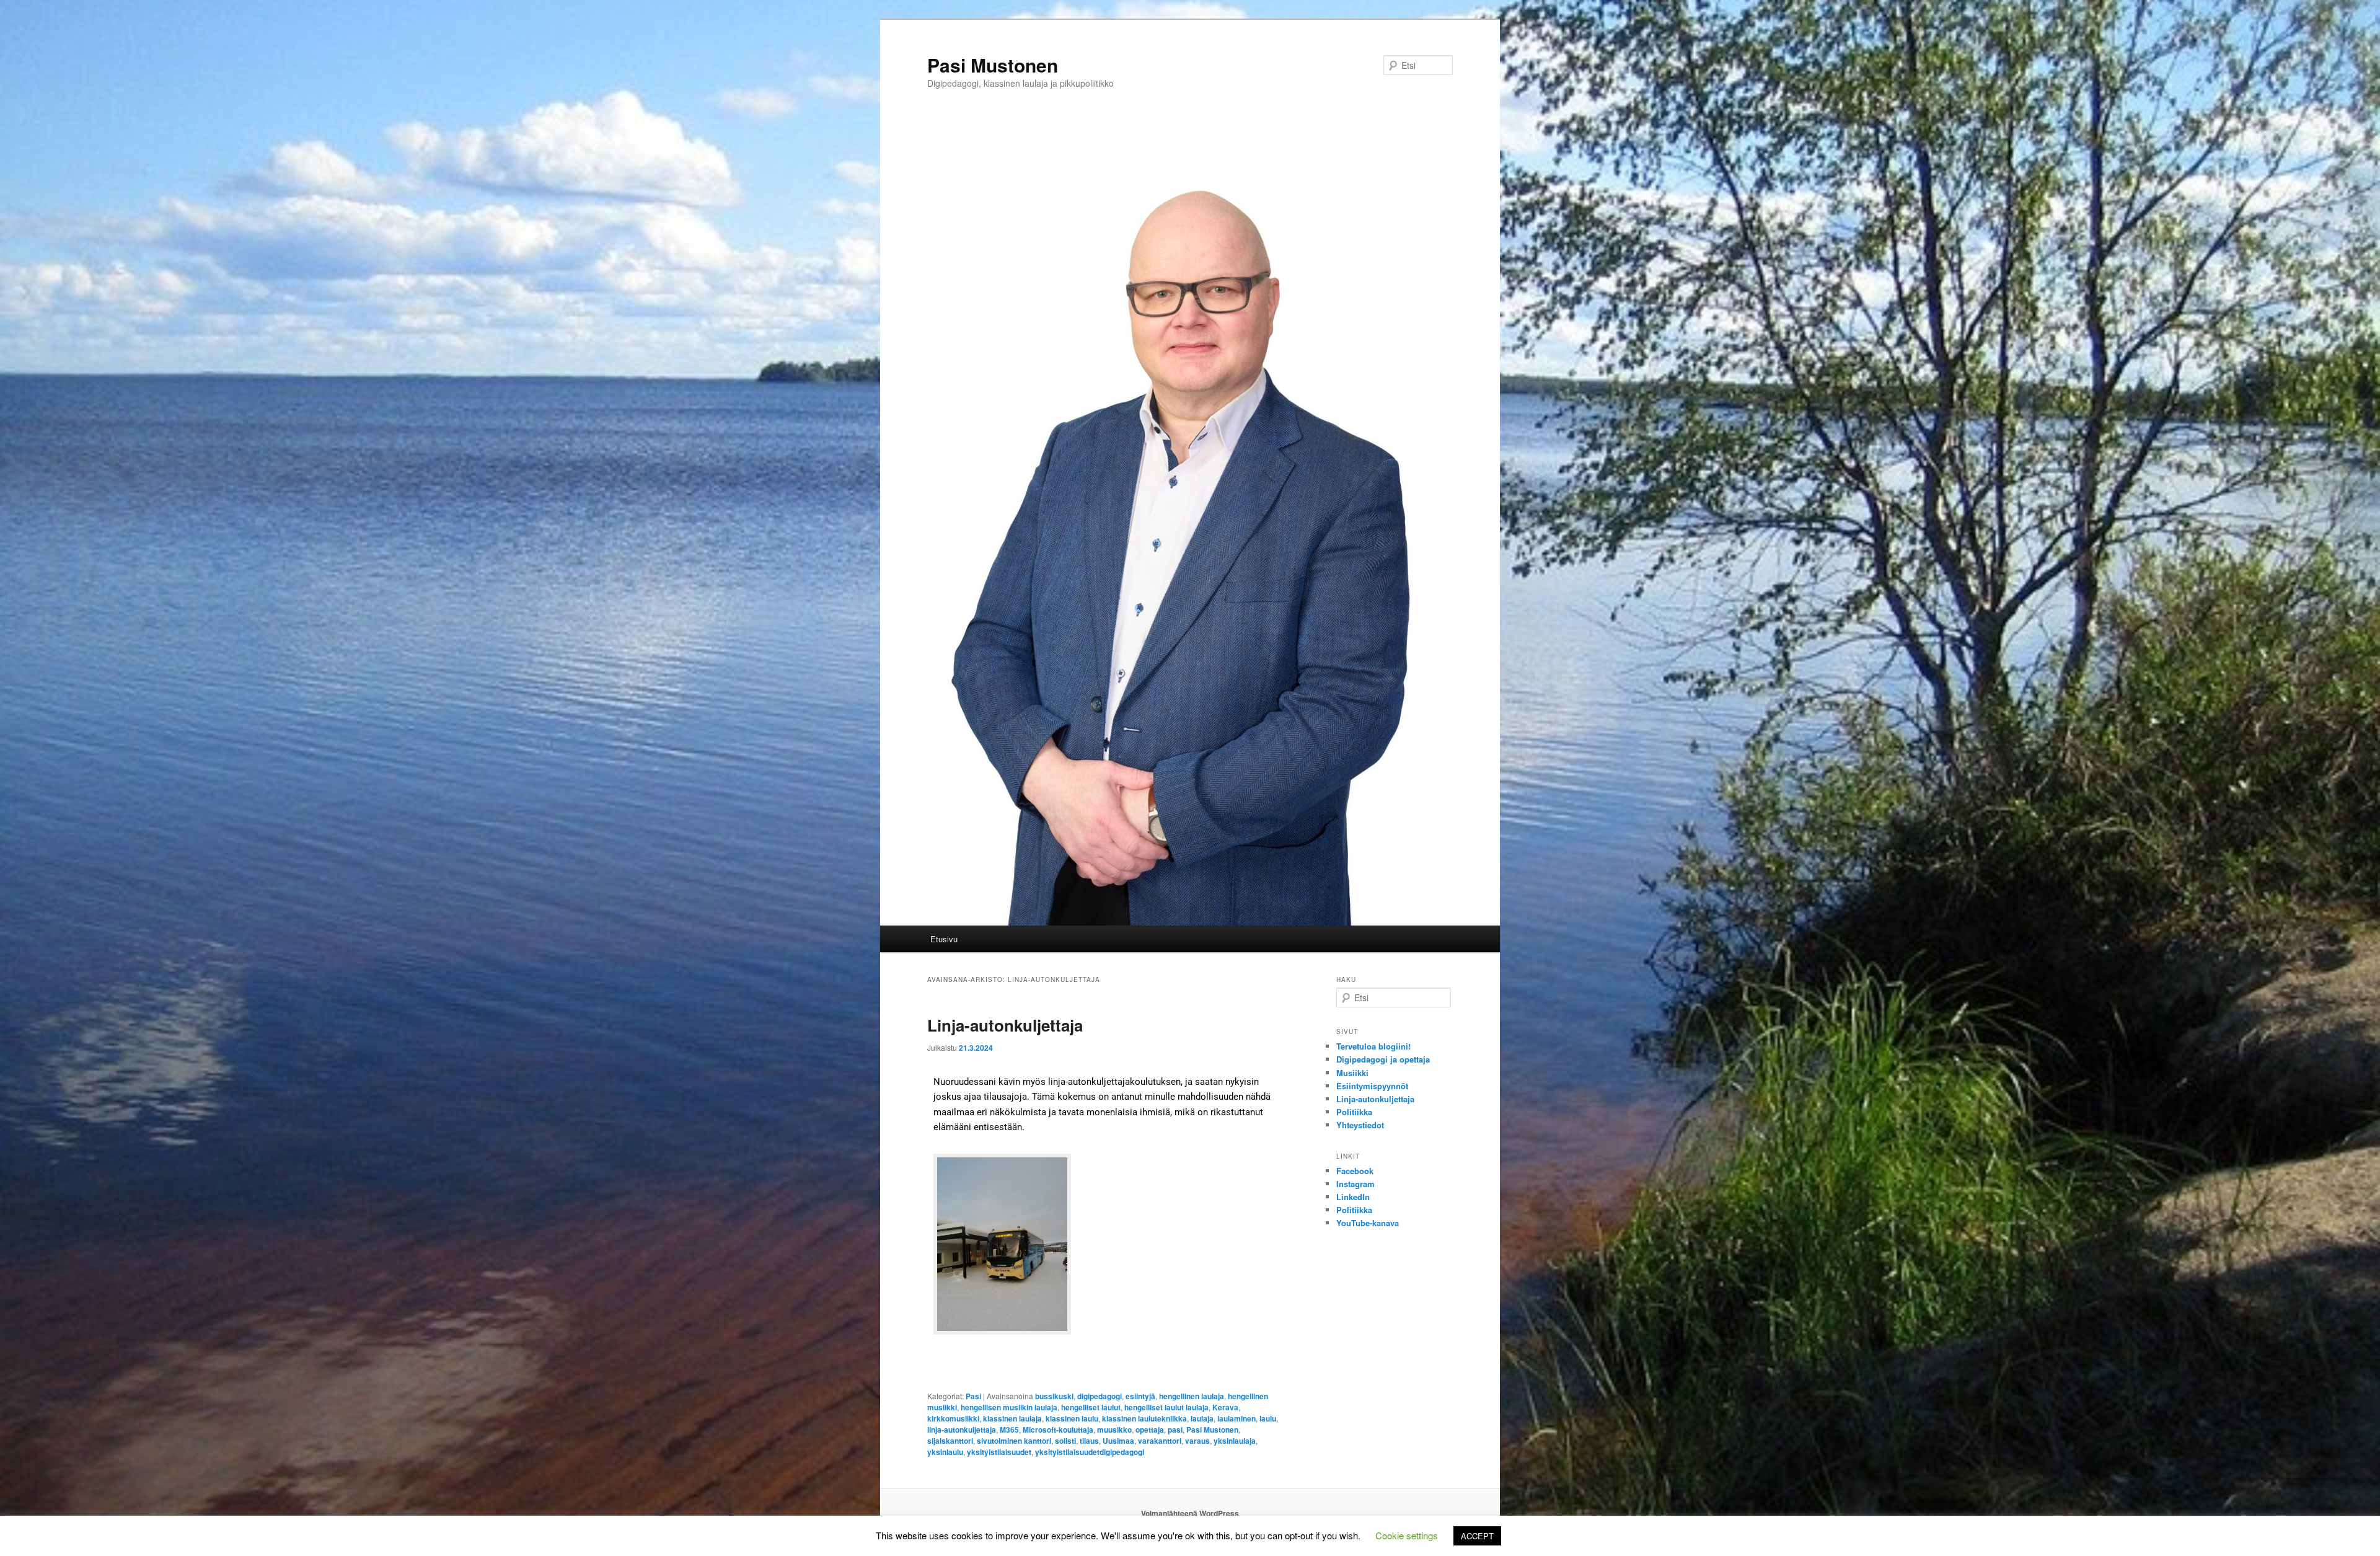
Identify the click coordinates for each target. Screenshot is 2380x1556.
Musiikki (1352, 1073)
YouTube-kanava (1368, 1223)
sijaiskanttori (950, 1441)
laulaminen (1236, 1418)
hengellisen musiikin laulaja (1009, 1407)
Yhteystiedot (1360, 1125)
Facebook (1355, 1171)
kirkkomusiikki (953, 1418)
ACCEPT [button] (1477, 1536)
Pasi (973, 1396)
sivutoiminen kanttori (1014, 1441)
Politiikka (1354, 1112)
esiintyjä (1140, 1396)
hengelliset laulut (1091, 1407)
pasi (1175, 1430)
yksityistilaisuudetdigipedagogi (1090, 1452)
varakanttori (1160, 1441)
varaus (1197, 1441)
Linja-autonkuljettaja (1005, 1025)
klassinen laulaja (1012, 1418)
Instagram (1355, 1184)
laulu (1268, 1418)
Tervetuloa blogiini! (1373, 1046)
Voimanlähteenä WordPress (1190, 1513)
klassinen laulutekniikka (1144, 1418)
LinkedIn (1353, 1197)
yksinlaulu (945, 1452)
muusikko (1114, 1430)
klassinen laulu (1072, 1418)
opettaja (1150, 1430)
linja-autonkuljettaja (962, 1430)
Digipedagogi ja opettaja (1383, 1059)
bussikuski (1054, 1396)
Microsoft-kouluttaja (1058, 1430)
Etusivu (944, 939)
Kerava (1225, 1407)
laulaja (1202, 1418)
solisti (1065, 1441)
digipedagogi (1100, 1396)
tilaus (1089, 1441)
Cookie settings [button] (1407, 1535)
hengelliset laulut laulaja (1166, 1407)
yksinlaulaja (1235, 1441)
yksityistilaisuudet (999, 1452)
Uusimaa (1118, 1441)
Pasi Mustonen (993, 65)
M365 (1009, 1430)
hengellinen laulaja (1192, 1396)
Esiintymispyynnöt (1372, 1086)
